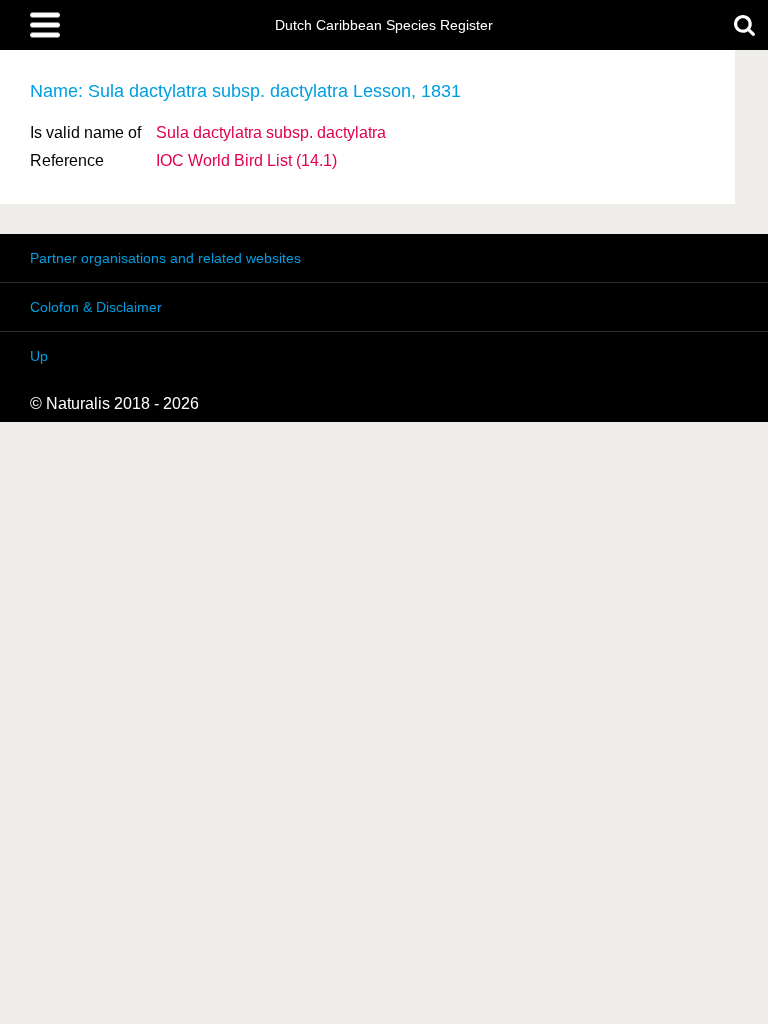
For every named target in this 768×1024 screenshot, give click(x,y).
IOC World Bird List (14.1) (246, 160)
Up (39, 356)
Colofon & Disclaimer (96, 307)
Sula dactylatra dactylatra (271, 132)
